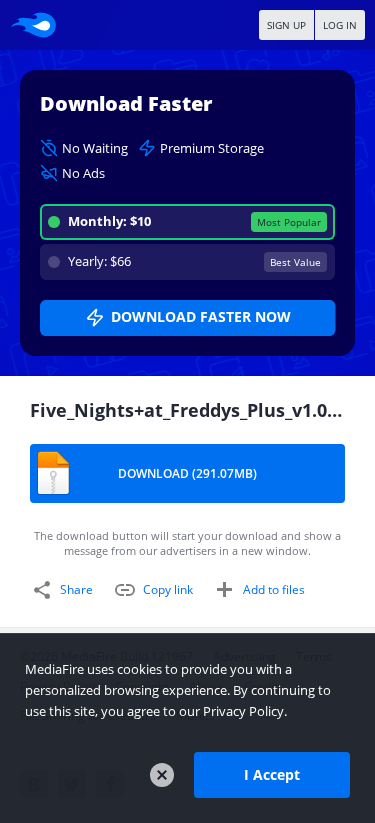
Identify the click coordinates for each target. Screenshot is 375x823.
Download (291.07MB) (187, 473)
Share (76, 589)
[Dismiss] (162, 775)
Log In (340, 25)
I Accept (272, 774)
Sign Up (286, 25)
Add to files (274, 589)
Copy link (168, 589)
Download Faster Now (201, 316)
